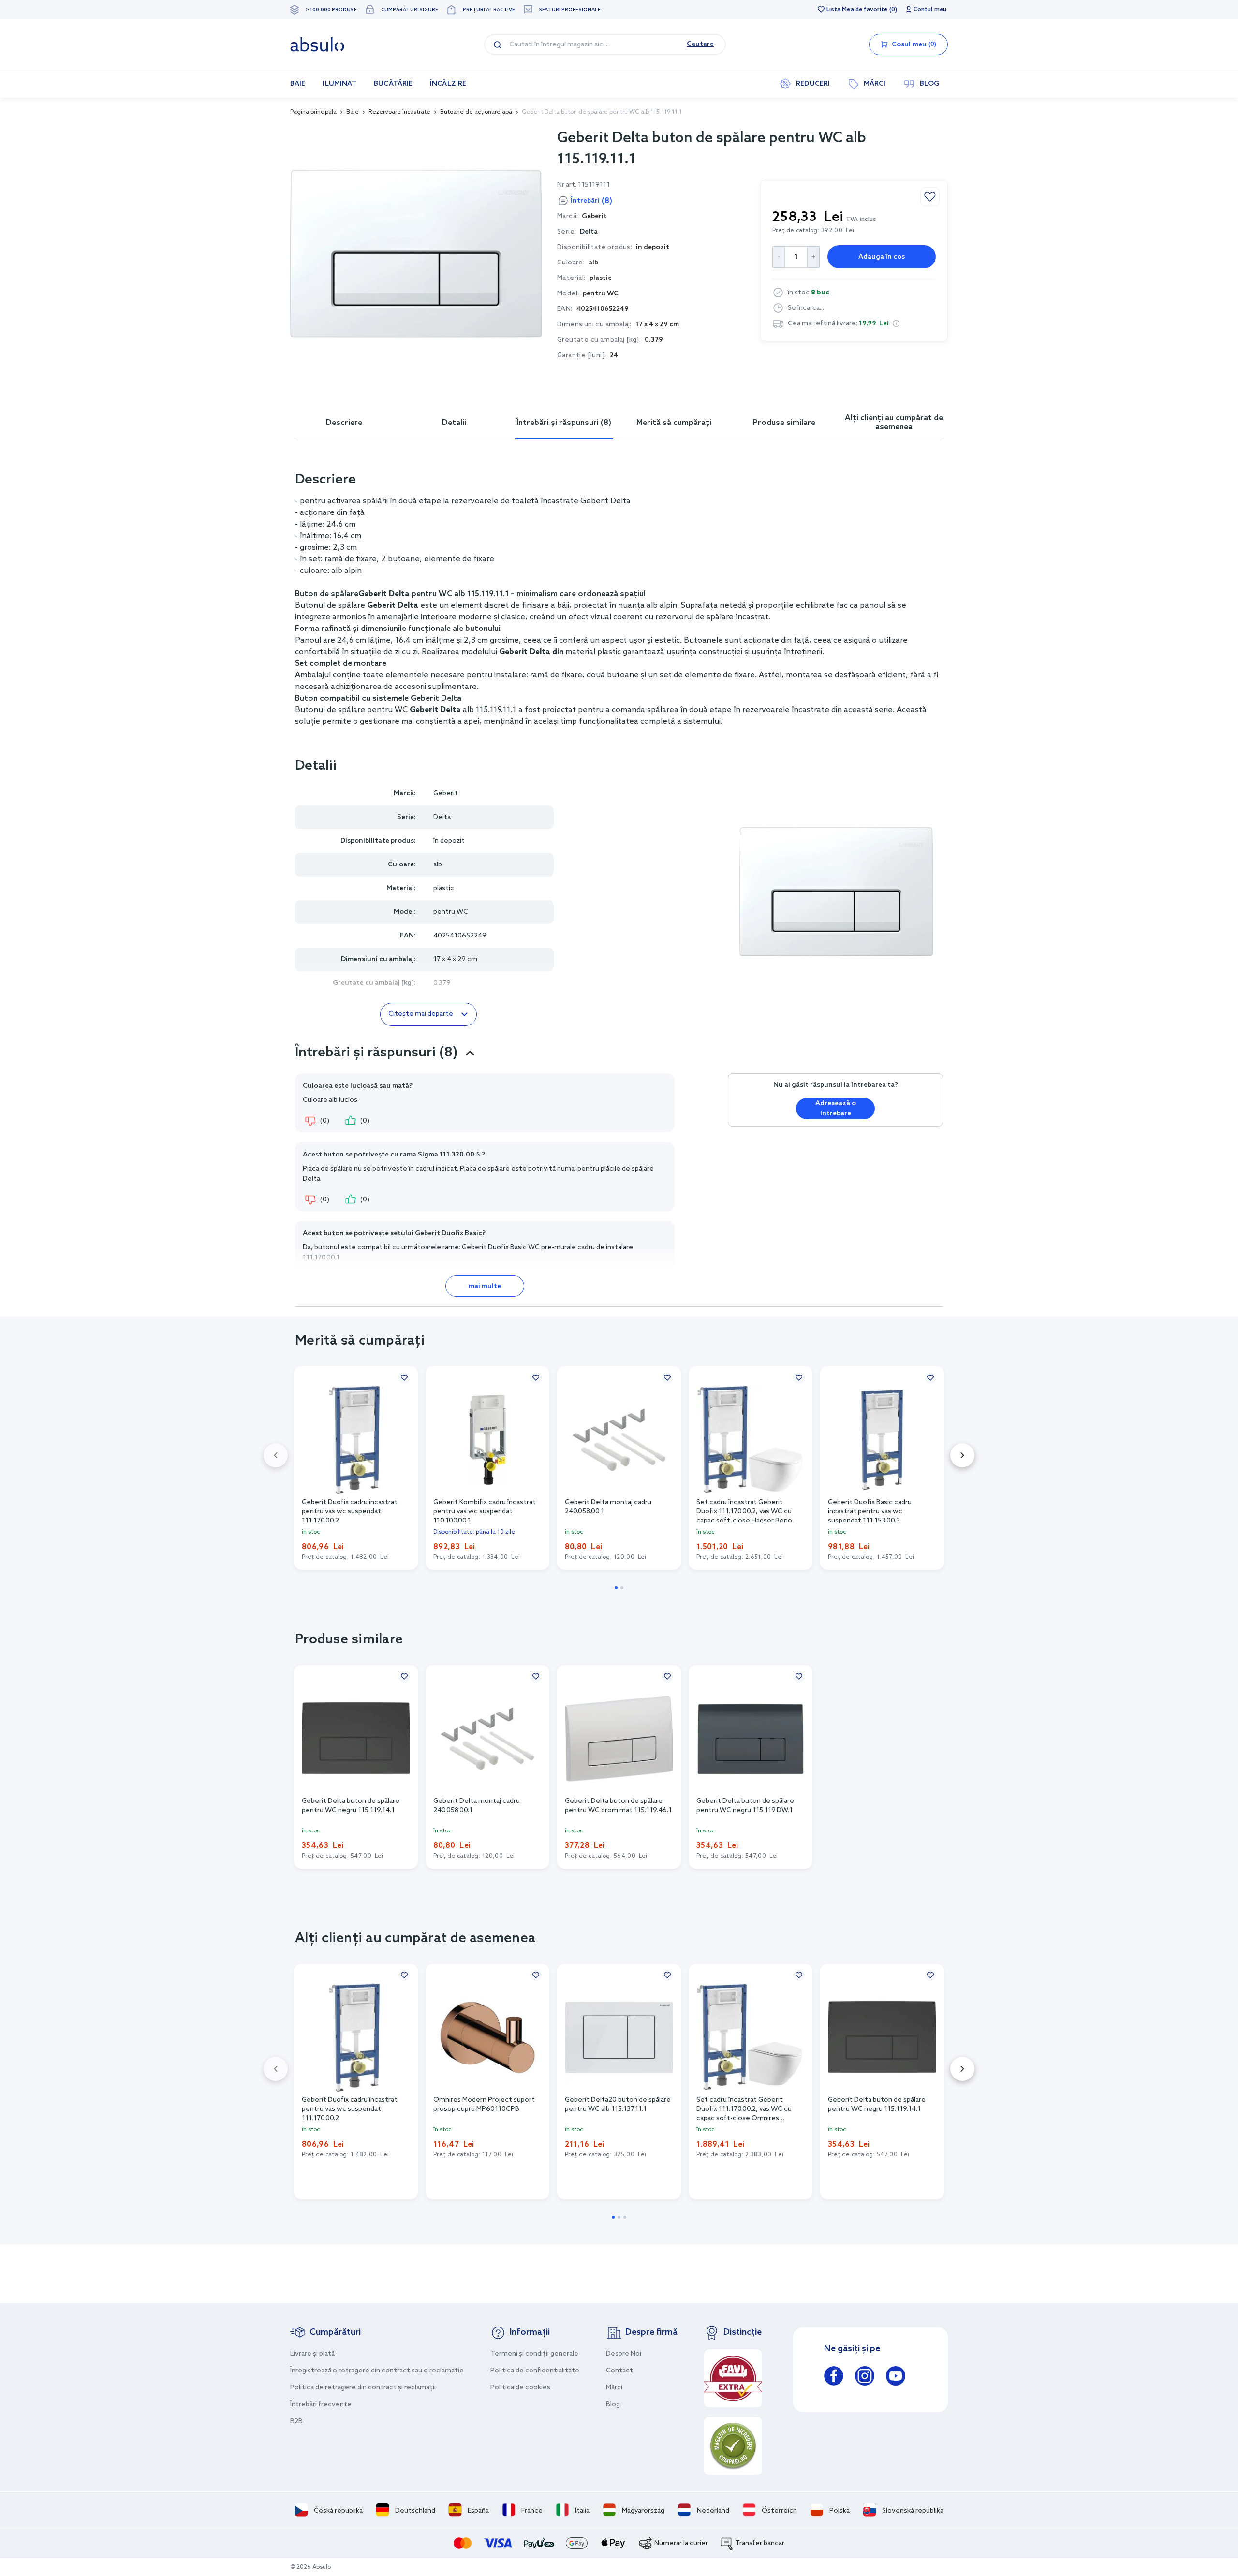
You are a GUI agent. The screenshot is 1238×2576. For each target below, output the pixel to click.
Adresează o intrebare (836, 1109)
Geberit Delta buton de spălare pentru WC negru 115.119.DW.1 (745, 1806)
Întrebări (591, 201)
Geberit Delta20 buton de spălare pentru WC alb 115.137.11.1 (618, 2105)
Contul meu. (931, 10)
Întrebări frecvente (321, 2405)
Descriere (344, 423)
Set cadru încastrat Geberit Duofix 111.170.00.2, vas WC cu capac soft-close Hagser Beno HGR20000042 (744, 1511)
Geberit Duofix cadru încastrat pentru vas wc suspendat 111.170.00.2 (350, 1511)
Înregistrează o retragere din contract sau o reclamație (377, 2371)
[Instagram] (865, 2378)
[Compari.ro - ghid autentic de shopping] (733, 2446)
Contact (619, 2371)
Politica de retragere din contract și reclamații (363, 2388)
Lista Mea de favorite (857, 10)
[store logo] (317, 44)
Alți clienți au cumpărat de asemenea (894, 423)
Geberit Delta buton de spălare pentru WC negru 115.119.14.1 (351, 1806)
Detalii (454, 423)
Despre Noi (624, 2354)
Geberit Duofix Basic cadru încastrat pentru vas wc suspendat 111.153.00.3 (870, 1511)
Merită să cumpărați (674, 423)
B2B (296, 2422)
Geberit (446, 794)
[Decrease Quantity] (778, 257)
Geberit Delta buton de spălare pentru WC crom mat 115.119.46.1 (618, 1806)
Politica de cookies (520, 2388)
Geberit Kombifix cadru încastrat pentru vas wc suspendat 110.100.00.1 (485, 1511)
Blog (613, 2405)
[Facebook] (834, 2378)
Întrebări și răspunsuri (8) (564, 423)
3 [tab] (625, 2217)
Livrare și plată (312, 2354)
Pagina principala (313, 112)
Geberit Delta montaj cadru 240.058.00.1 (608, 1507)
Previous (276, 1455)
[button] (896, 323)
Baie (353, 112)
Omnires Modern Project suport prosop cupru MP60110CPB (484, 2105)
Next (962, 1455)
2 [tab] (622, 1588)
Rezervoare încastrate (399, 112)
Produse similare (784, 423)
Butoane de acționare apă (476, 112)
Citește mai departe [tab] (421, 1014)
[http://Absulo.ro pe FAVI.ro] (733, 2378)
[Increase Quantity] (814, 257)
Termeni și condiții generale (534, 2354)
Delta (589, 232)
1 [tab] (616, 1588)
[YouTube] (896, 2378)
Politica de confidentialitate (535, 2371)
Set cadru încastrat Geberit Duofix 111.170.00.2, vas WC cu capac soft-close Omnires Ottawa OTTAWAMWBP (744, 2108)
